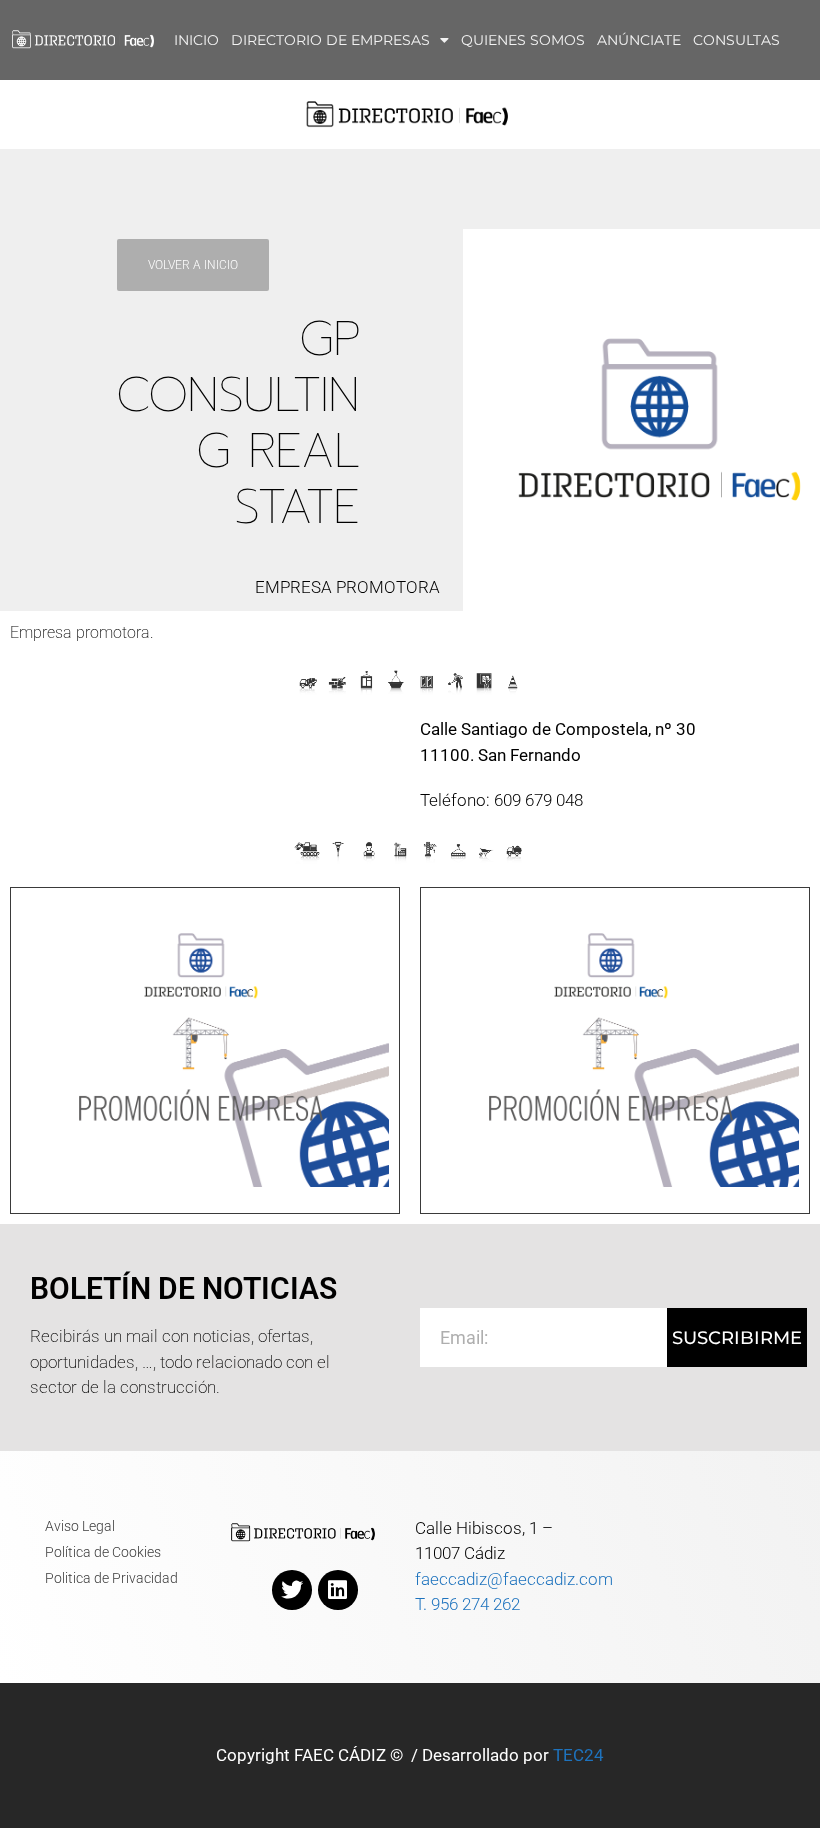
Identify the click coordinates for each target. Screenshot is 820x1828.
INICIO (196, 40)
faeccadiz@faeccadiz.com (514, 1579)
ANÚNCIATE (639, 40)
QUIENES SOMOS (523, 40)
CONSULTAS (736, 40)
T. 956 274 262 (467, 1604)
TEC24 (578, 1755)
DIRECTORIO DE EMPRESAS (330, 40)
